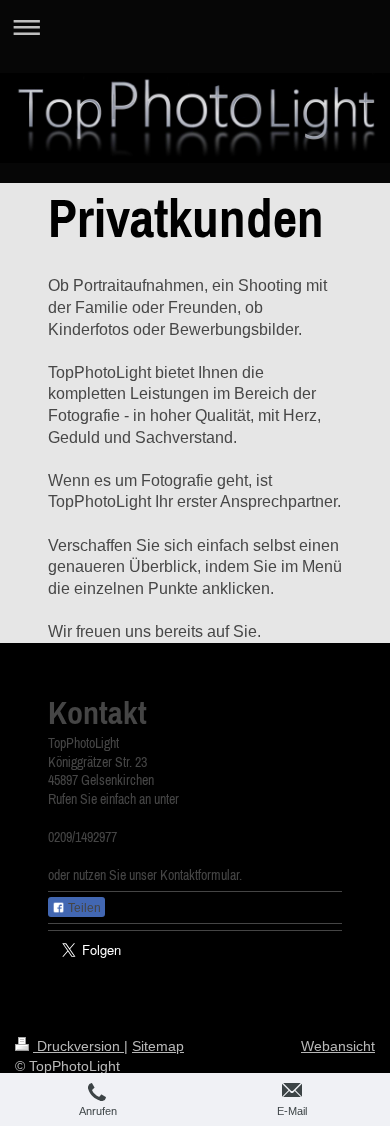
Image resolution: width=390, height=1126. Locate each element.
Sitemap (158, 1046)
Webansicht (338, 1046)
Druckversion (78, 1046)
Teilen (83, 908)
